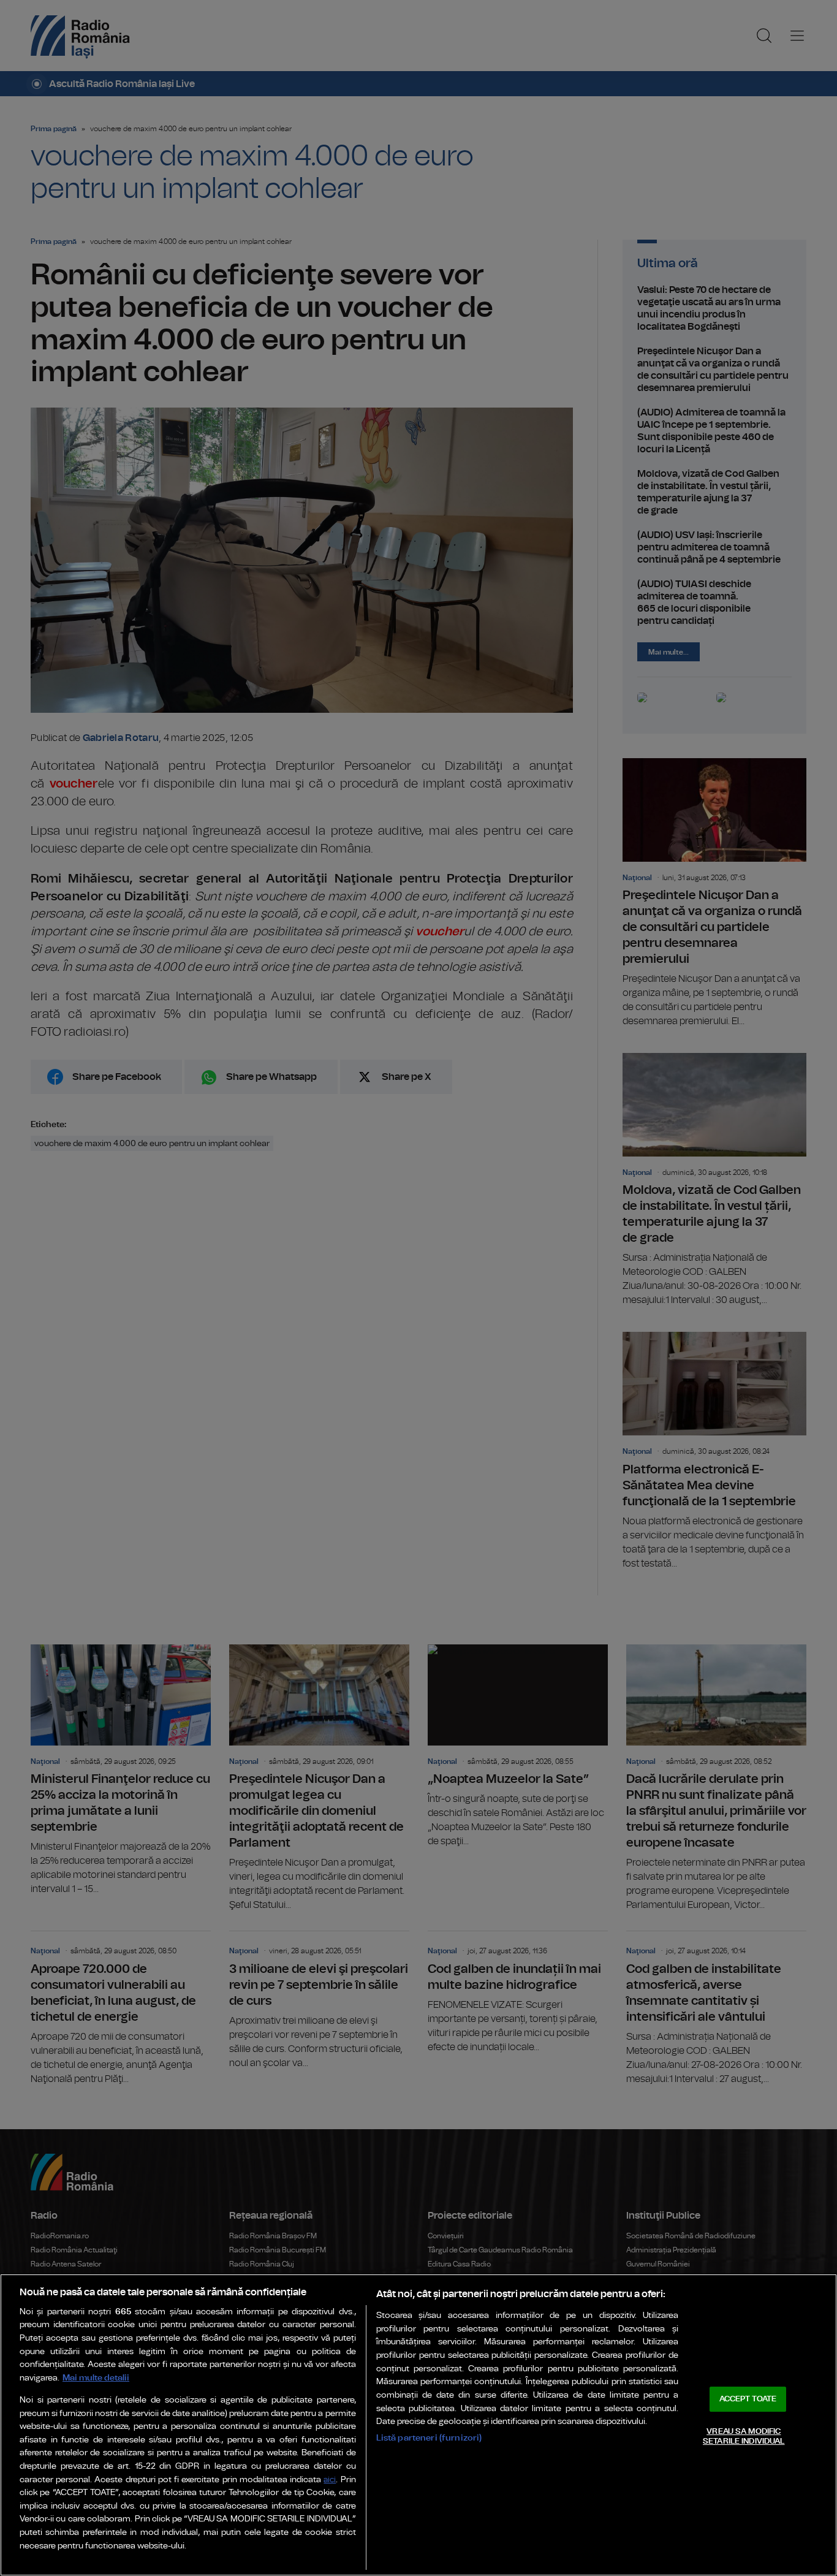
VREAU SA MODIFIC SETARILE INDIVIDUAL (744, 2437)
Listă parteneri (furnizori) (429, 2438)
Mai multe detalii (96, 2378)
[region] (418, 2425)
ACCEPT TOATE (748, 2399)
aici (330, 2480)
